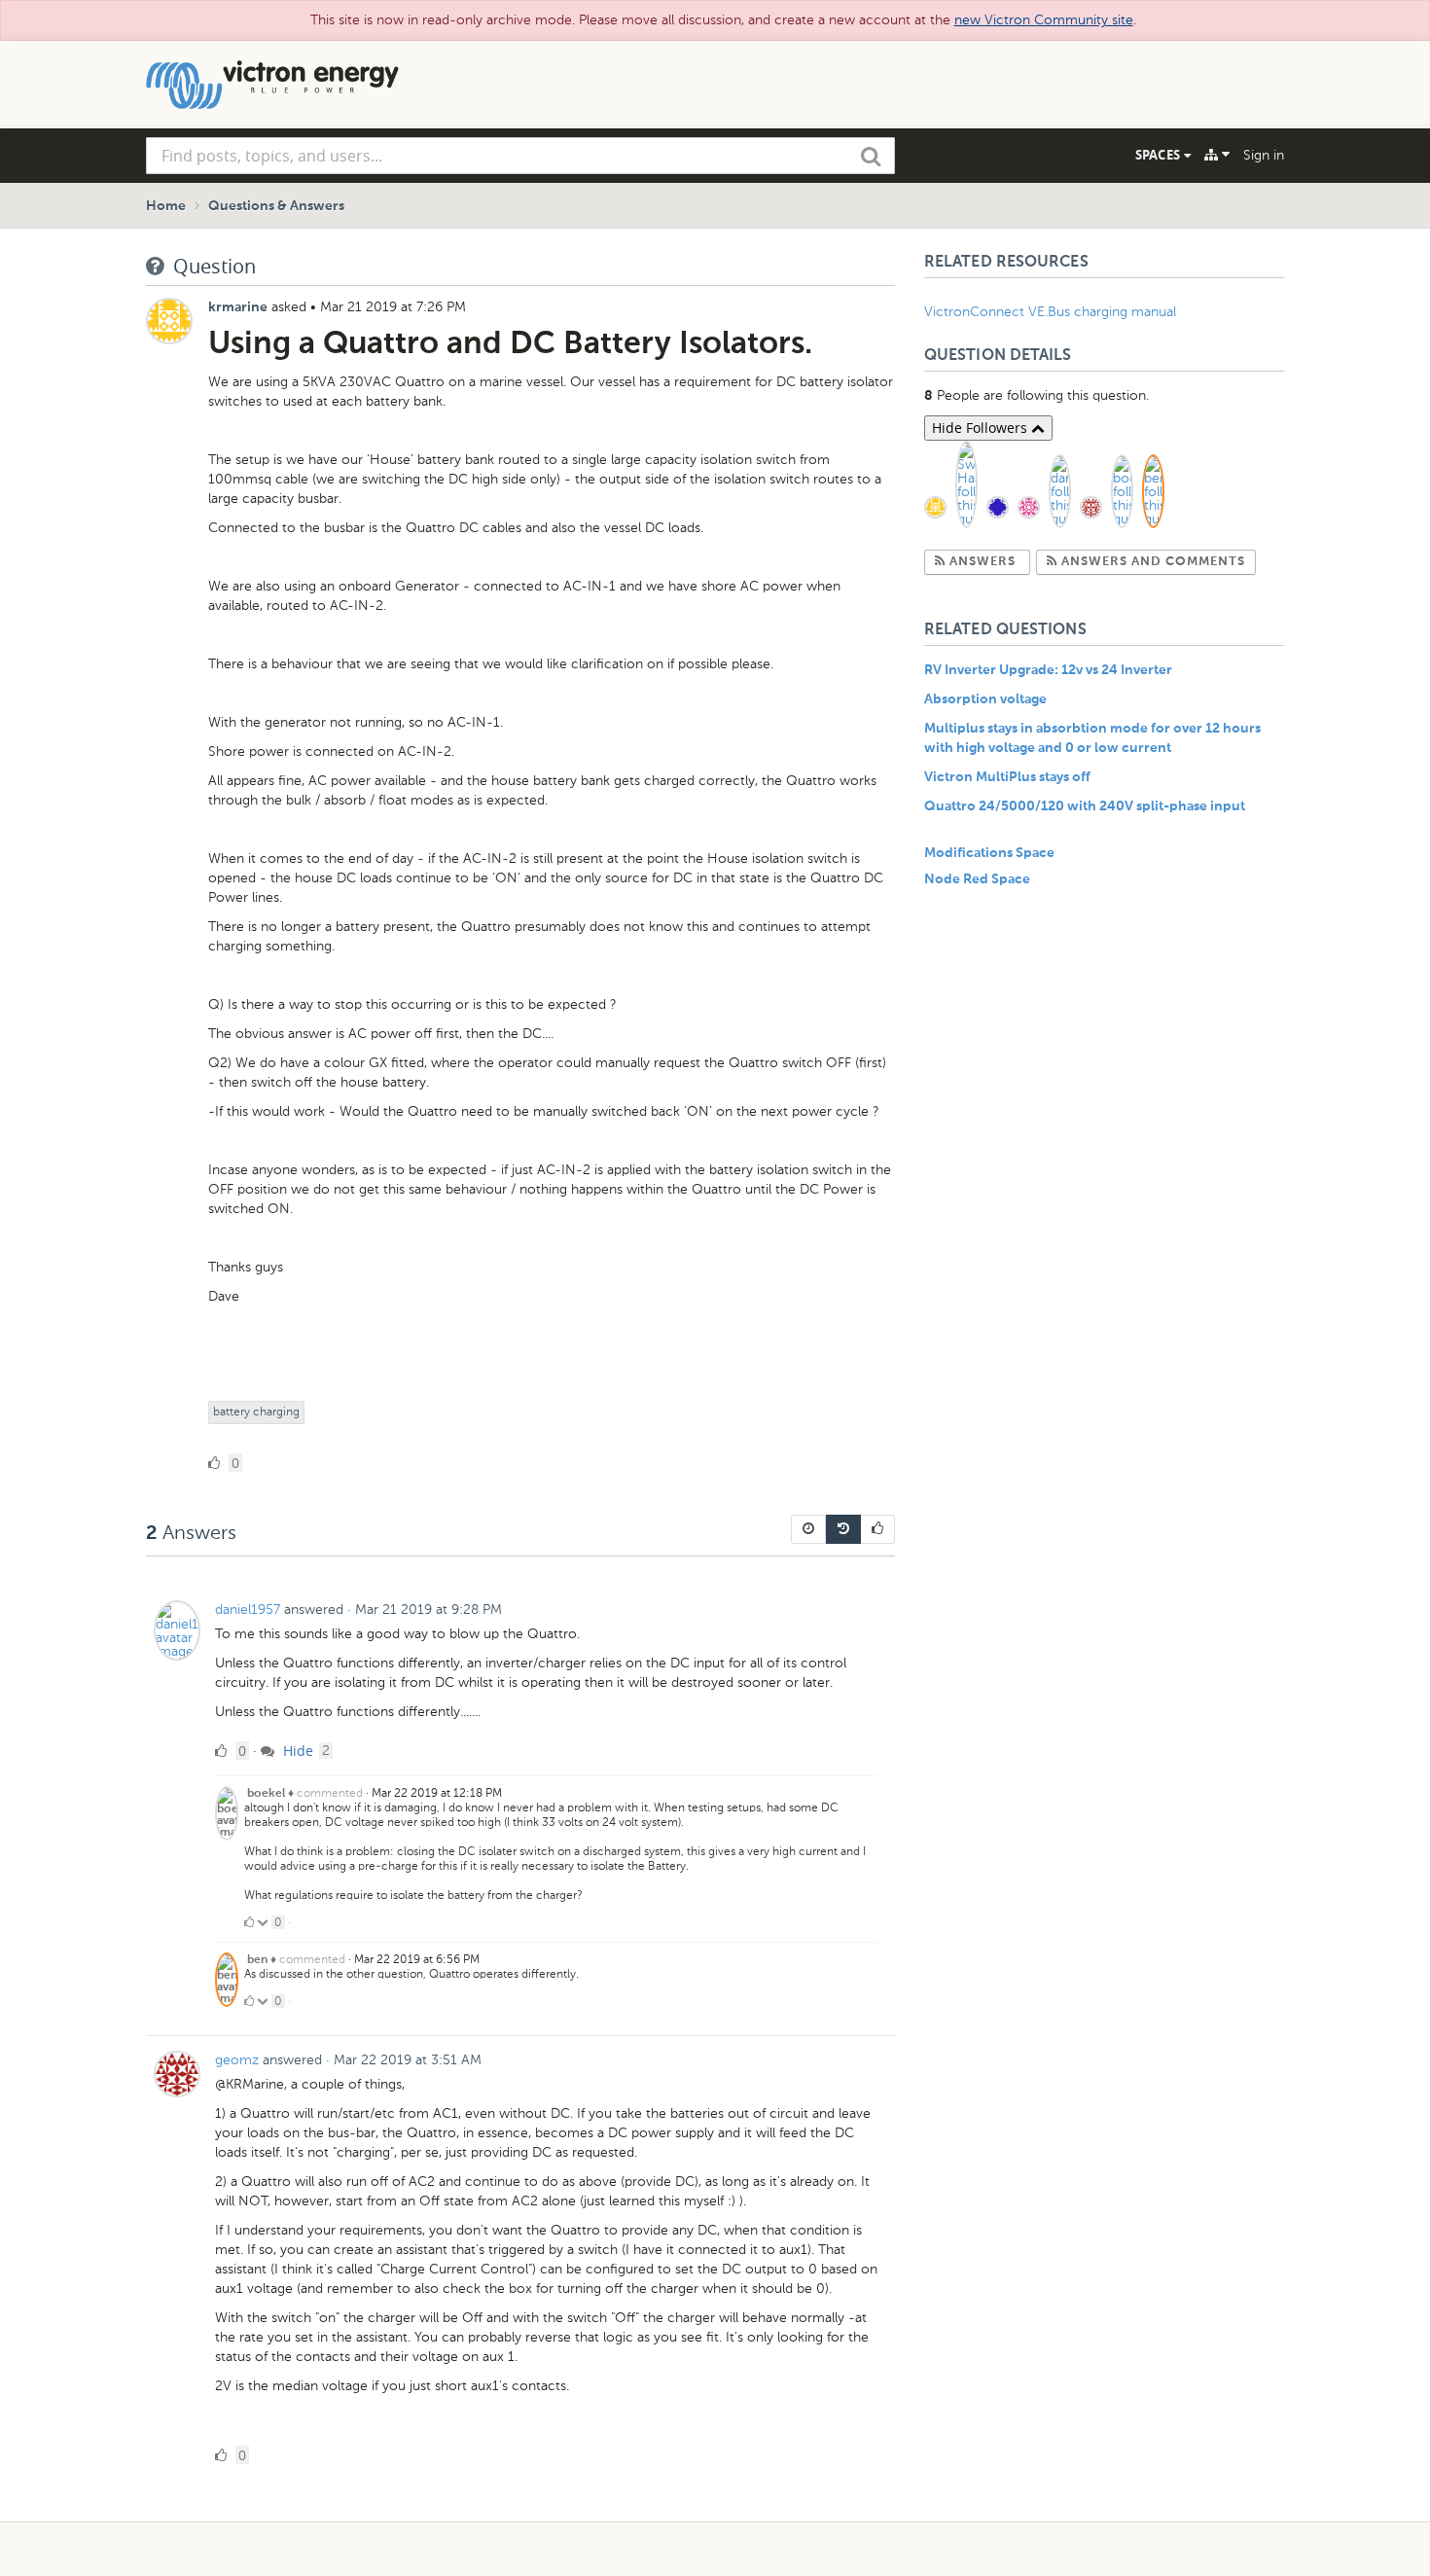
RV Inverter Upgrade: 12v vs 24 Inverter (1048, 670)
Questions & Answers (276, 206)
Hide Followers (982, 428)
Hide (296, 1751)
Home (166, 206)
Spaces (1160, 155)
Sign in (1264, 155)
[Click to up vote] (249, 1922)
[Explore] (1217, 155)
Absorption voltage (985, 699)
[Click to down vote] (264, 1922)
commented (330, 1793)
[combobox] (520, 156)
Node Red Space (977, 879)
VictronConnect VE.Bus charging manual (1052, 312)
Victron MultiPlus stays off (1007, 777)
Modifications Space (989, 853)
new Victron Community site (1044, 20)
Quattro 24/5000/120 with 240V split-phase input (1085, 806)
